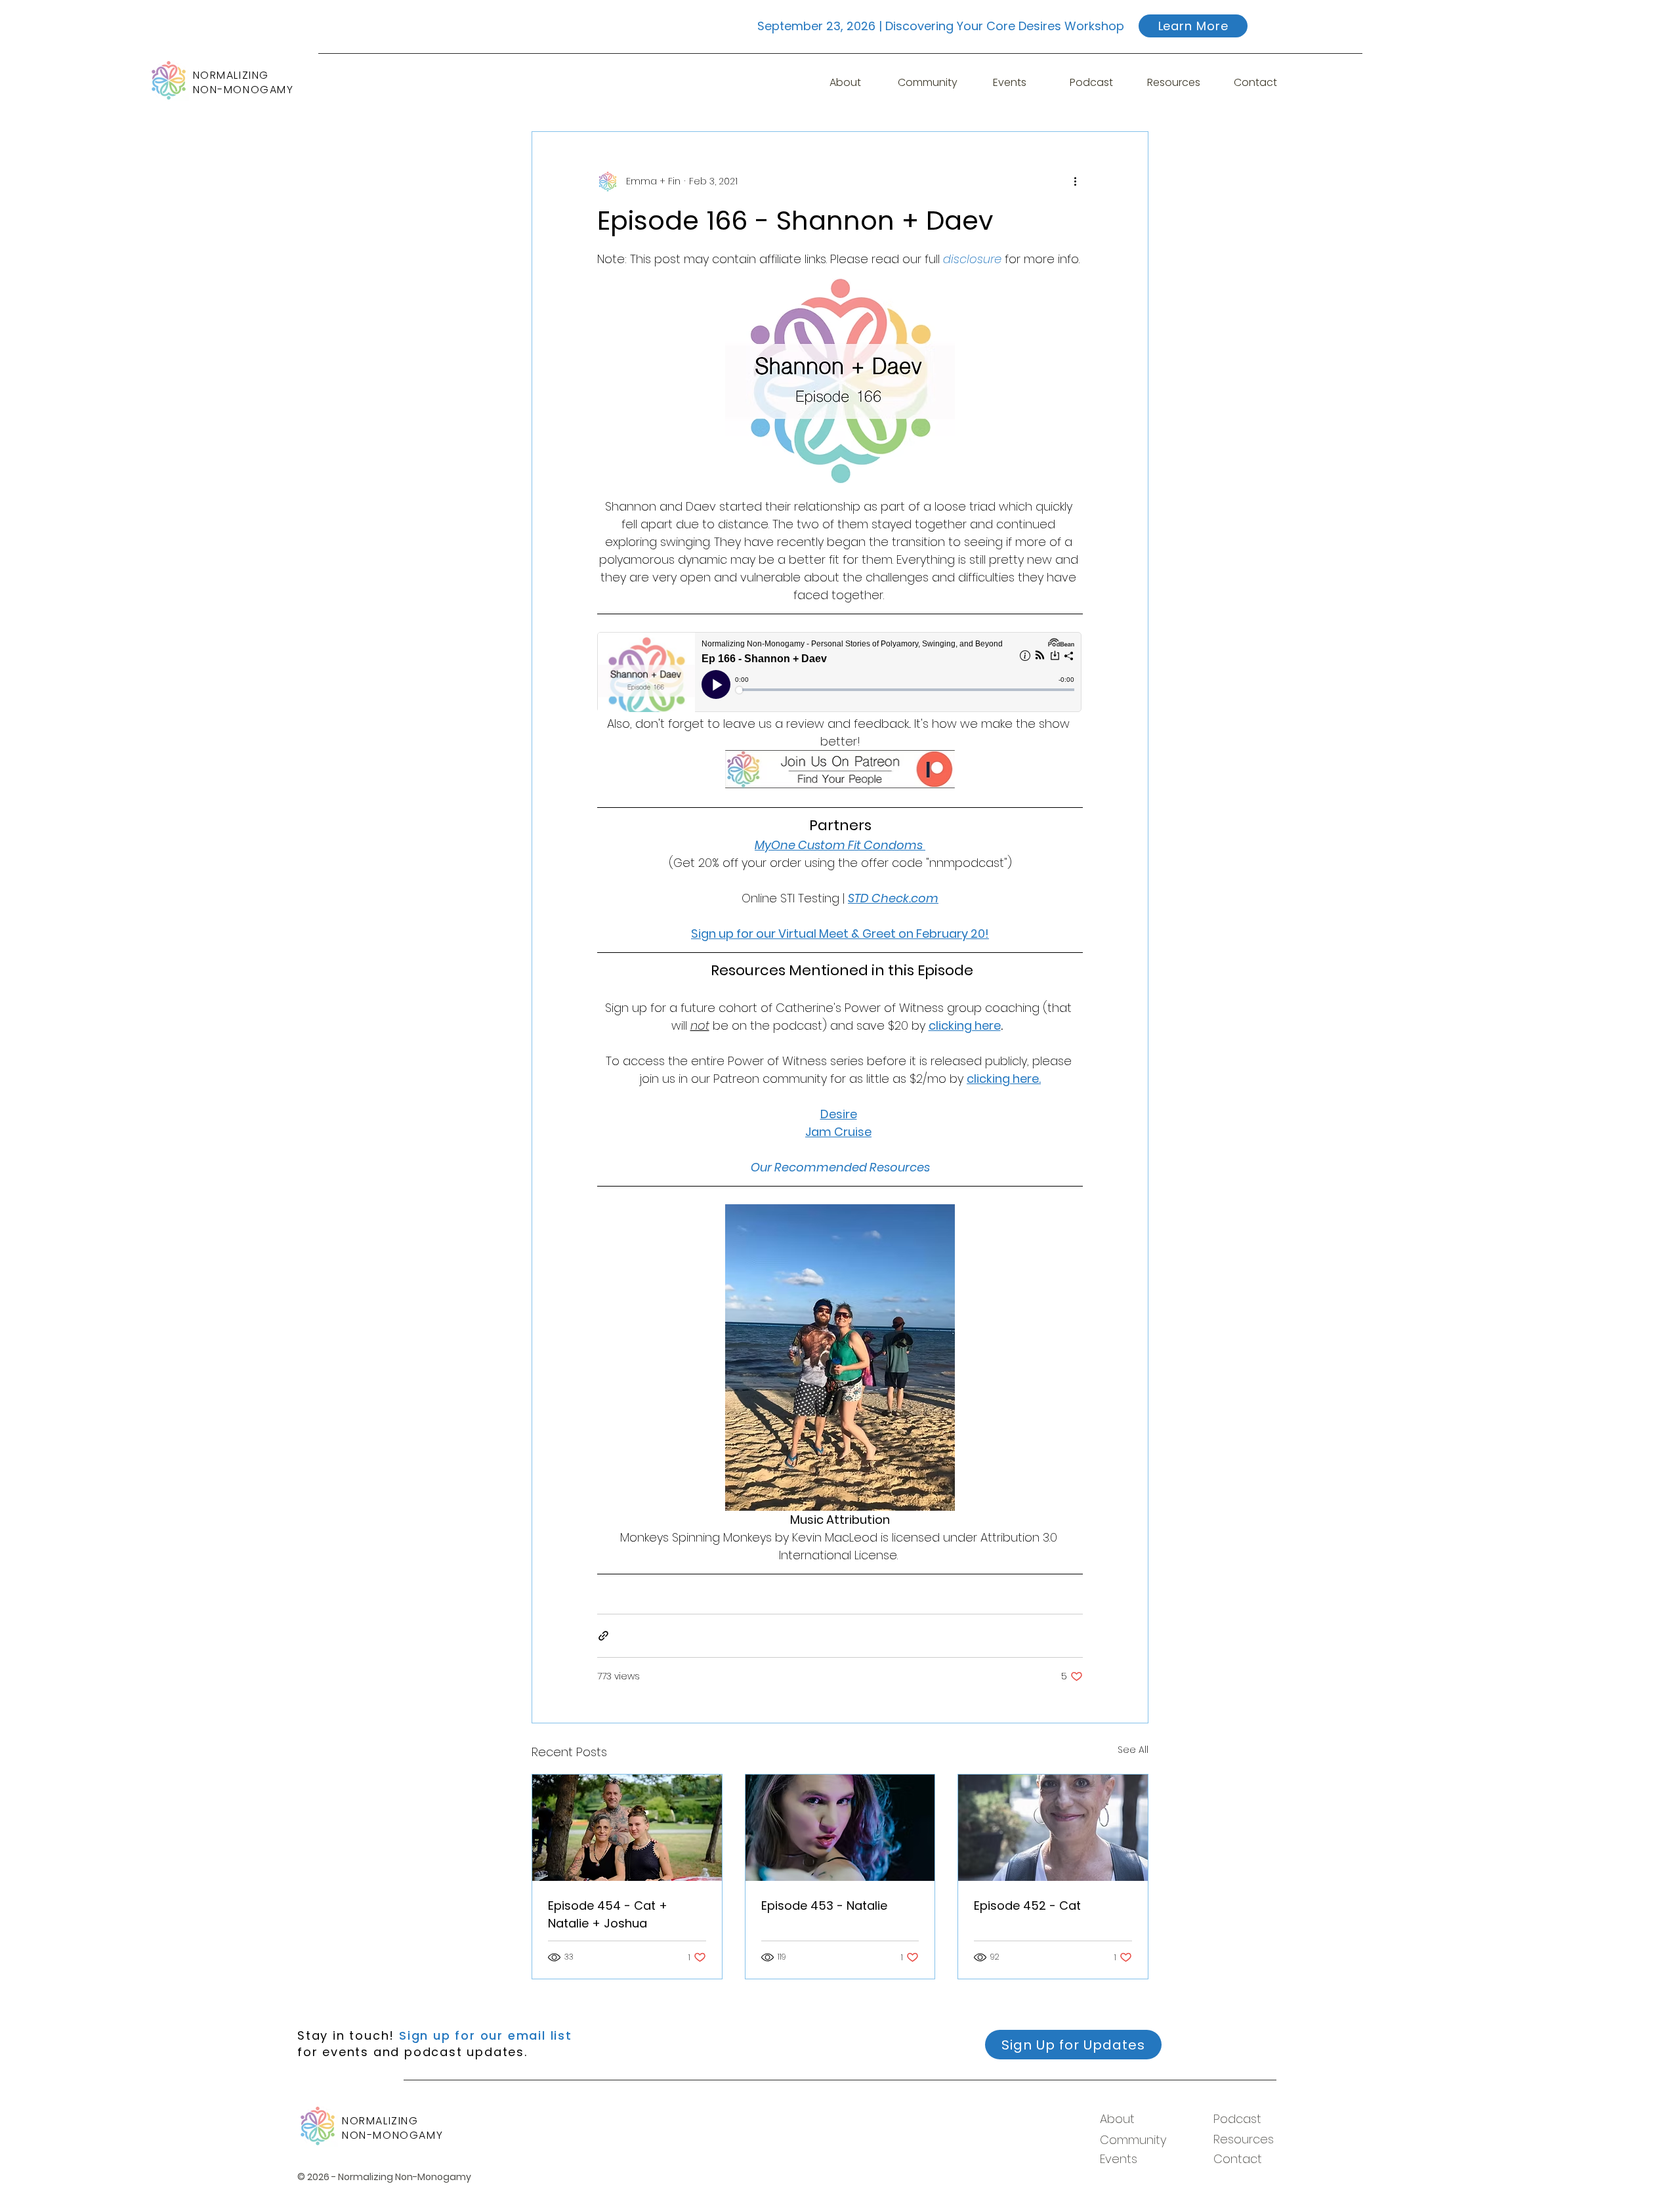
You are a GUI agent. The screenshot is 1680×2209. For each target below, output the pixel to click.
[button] (1010, 83)
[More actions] (1075, 182)
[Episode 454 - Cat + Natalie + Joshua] (627, 1828)
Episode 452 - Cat (1027, 1905)
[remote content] (840, 673)
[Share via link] (603, 1636)
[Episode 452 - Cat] (1053, 1828)
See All (1133, 1750)
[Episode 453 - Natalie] (840, 1828)
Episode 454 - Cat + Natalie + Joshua (608, 1914)
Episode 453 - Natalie (824, 1905)
